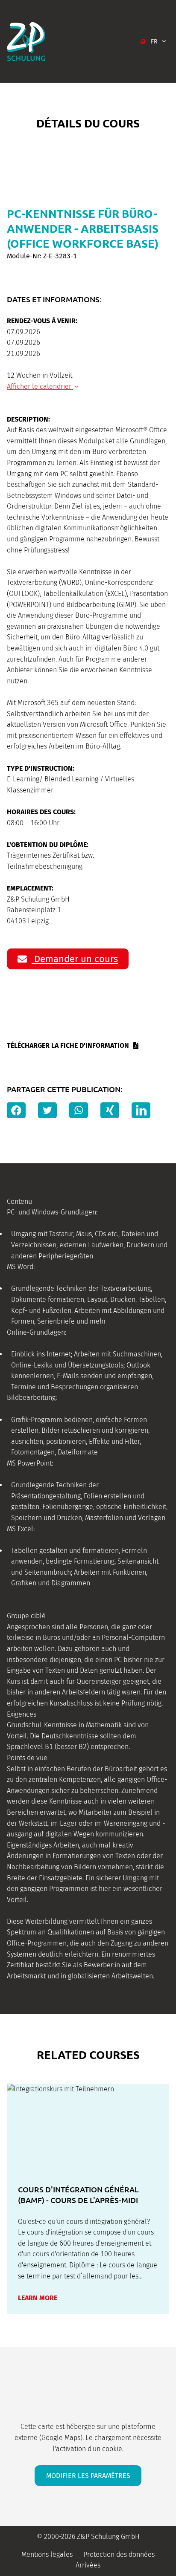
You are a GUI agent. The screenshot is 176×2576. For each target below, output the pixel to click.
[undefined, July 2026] (10, 408)
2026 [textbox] (114, 407)
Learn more (38, 2298)
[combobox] (60, 408)
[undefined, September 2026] (166, 408)
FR (154, 42)
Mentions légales (47, 2554)
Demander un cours (75, 959)
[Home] (26, 41)
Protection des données (119, 2554)
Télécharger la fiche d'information (68, 1045)
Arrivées (88, 2565)
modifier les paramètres (88, 2476)
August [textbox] (55, 407)
